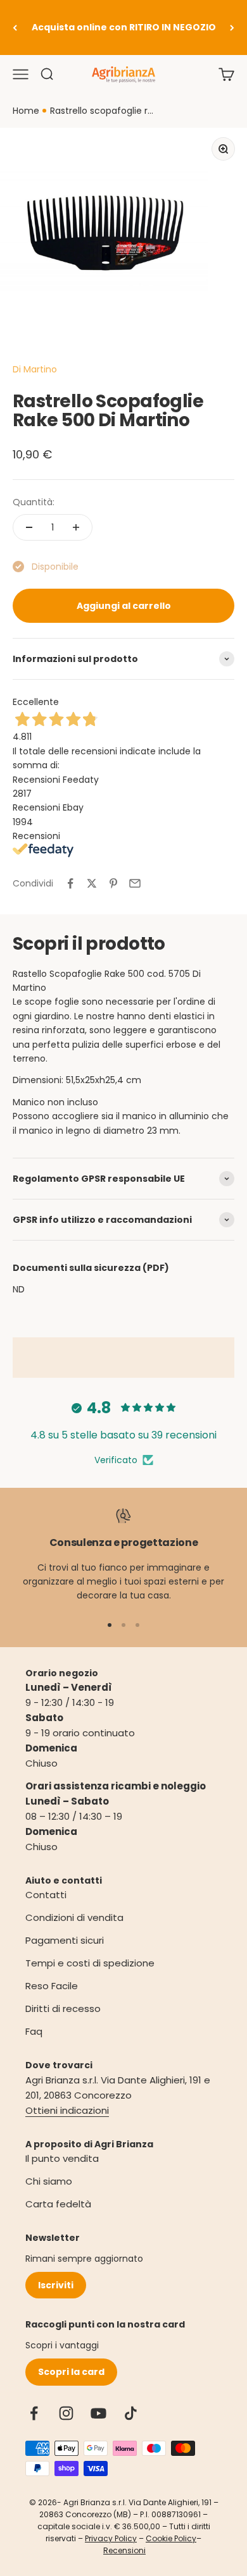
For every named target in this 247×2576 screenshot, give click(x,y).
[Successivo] (232, 28)
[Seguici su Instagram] (66, 2413)
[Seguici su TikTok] (131, 2413)
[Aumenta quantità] (76, 527)
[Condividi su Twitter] (92, 883)
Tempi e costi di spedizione (90, 1963)
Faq (34, 2031)
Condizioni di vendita (74, 1917)
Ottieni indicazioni (67, 2110)
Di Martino (35, 369)
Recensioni (124, 2550)
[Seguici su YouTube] (98, 2413)
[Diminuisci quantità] (29, 527)
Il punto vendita (62, 2158)
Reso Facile (52, 1986)
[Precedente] (15, 28)
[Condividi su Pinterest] (113, 883)
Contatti (46, 1895)
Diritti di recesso (63, 2009)
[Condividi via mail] (135, 883)
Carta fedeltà (58, 2204)
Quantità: (34, 502)
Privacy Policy (111, 2538)
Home (26, 111)
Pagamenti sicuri (65, 1940)
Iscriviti (56, 2285)
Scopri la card (71, 2372)
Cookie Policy (171, 2538)
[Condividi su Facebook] (70, 883)
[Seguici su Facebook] (34, 2413)
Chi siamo (49, 2181)
